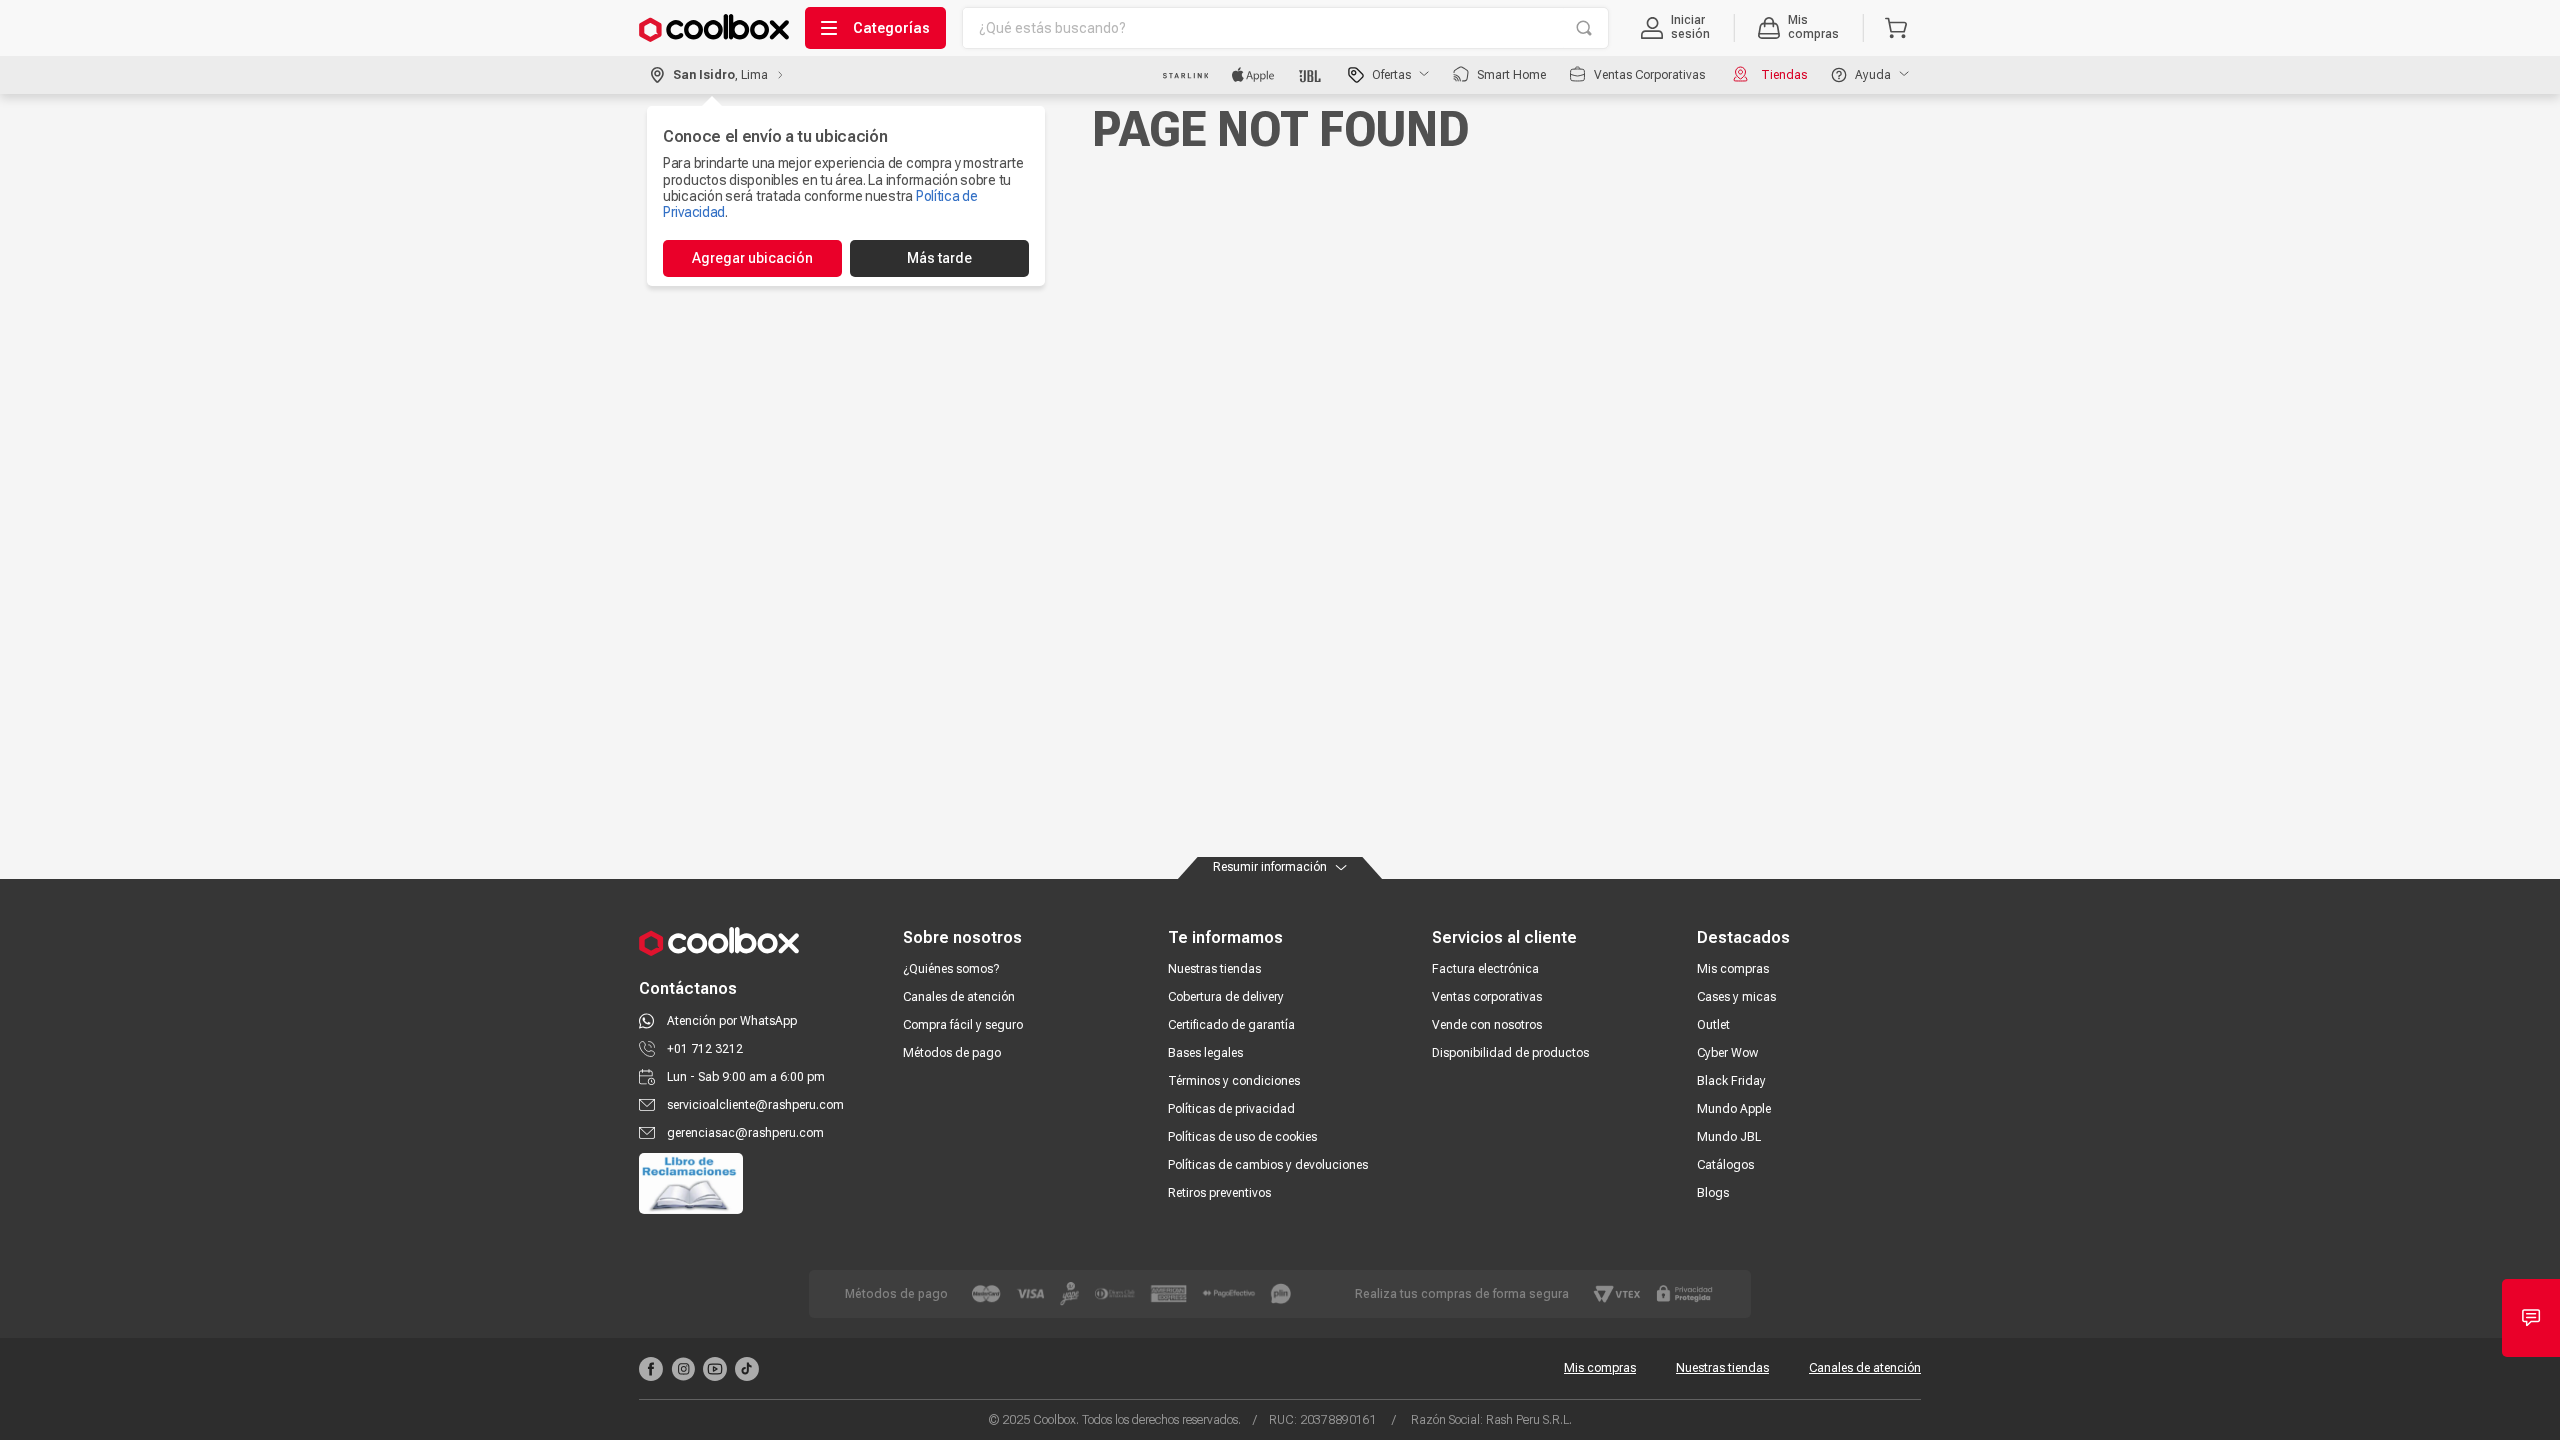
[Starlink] (1185, 75)
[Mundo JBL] (1311, 75)
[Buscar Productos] (1584, 28)
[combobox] (1285, 28)
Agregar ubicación (752, 258)
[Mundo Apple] (1253, 75)
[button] (1675, 28)
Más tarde (939, 258)
